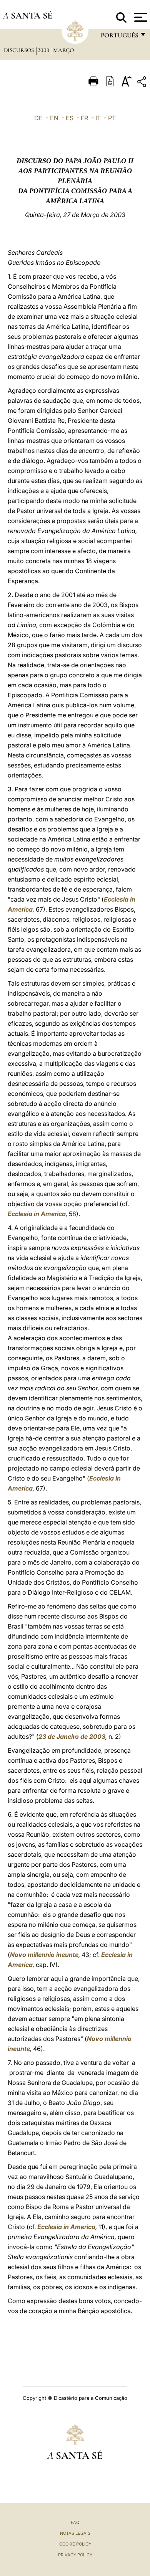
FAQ (75, 2522)
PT (112, 118)
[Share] (143, 83)
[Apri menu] (140, 17)
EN (54, 118)
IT (98, 118)
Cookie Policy (75, 2544)
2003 (44, 50)
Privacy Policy (75, 2555)
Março (63, 50)
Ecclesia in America (37, 1214)
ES (70, 118)
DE (38, 118)
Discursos (20, 50)
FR (84, 118)
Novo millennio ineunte (44, 1955)
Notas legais (75, 2533)
